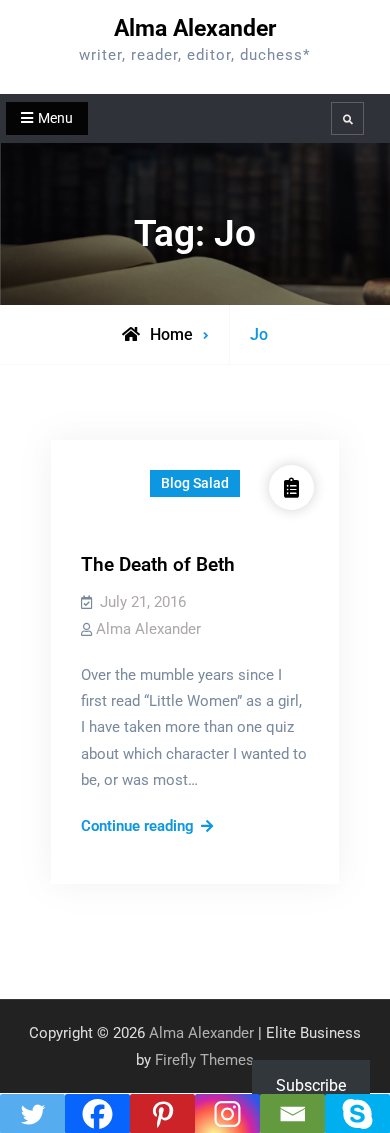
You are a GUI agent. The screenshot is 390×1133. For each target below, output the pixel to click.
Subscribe (311, 1085)
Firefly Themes (204, 1060)
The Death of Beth (158, 564)
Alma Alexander (195, 28)
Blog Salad (195, 483)
